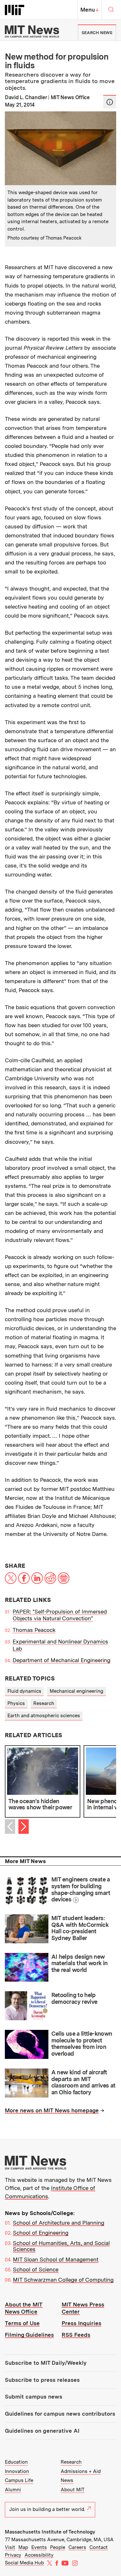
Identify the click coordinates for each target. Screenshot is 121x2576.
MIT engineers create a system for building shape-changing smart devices (81, 1889)
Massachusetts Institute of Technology (50, 2532)
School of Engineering (41, 2233)
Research (44, 1703)
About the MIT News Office (24, 2308)
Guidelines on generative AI (42, 2431)
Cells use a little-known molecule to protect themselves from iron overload (82, 2044)
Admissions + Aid (81, 2471)
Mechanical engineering (76, 1691)
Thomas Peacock (34, 1630)
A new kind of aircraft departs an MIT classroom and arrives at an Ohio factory (83, 2082)
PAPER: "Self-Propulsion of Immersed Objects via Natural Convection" (60, 1615)
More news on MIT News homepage (52, 2110)
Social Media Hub (24, 2563)
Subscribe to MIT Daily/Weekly (46, 2363)
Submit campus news (34, 2397)
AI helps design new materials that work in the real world (80, 1963)
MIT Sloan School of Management (56, 2259)
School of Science (36, 2269)
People (58, 2547)
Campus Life (19, 2480)
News (67, 2480)
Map (23, 2547)
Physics (16, 1703)
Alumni (13, 2490)
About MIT (73, 2490)
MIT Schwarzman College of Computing (63, 2280)
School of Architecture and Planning (59, 2223)
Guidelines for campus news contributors (60, 2414)
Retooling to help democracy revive (74, 1998)
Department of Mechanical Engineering (61, 1660)
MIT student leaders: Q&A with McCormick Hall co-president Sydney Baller (80, 1928)
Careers (77, 2547)
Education (16, 2462)
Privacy (13, 2555)
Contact (99, 2547)
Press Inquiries (81, 2323)
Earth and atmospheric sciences (44, 1716)
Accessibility (39, 2555)
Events (39, 2547)
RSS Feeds (76, 2335)
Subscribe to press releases (42, 2380)
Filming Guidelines (29, 2335)
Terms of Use (22, 2323)
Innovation (17, 2471)
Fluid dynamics (24, 1691)
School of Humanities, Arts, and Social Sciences (61, 2246)
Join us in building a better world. (47, 2509)
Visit (10, 2547)
